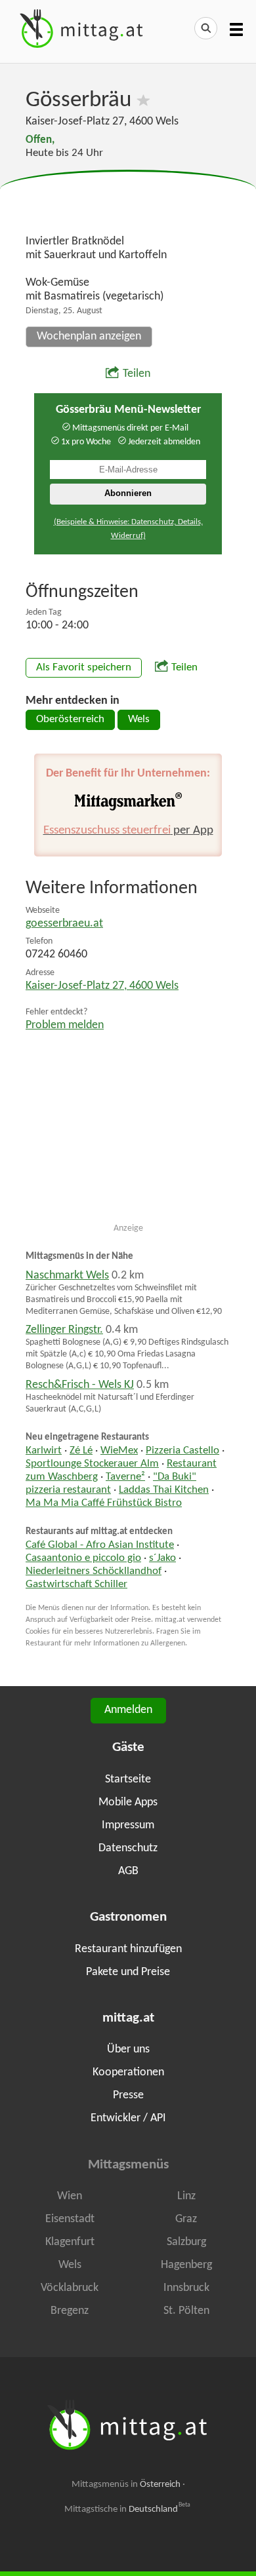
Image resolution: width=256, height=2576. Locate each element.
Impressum (128, 1825)
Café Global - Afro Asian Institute (100, 1545)
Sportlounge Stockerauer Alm (92, 1464)
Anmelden (128, 1710)
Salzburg (186, 2242)
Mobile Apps (128, 1802)
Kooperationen (128, 2072)
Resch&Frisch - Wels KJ (80, 1385)
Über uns (128, 2049)
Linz (186, 2196)
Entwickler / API (128, 2118)
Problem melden (65, 1025)
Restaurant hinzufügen (128, 1949)
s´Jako (162, 1558)
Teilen (137, 374)
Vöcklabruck (70, 2288)
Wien (70, 2196)
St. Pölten (186, 2311)
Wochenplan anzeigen (89, 336)
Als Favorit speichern (84, 668)
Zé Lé (81, 1451)
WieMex (119, 1451)
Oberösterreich (70, 720)
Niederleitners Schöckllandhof (94, 1571)
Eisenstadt (70, 2219)
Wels (139, 720)
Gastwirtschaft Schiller (76, 1585)
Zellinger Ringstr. (64, 1330)
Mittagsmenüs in (126, 2485)
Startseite (128, 1779)
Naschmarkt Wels (67, 1276)
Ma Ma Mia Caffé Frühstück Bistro (104, 1503)
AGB (128, 1871)
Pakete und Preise (128, 1972)
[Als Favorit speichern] (143, 101)
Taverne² (125, 1477)
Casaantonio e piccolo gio (83, 1558)
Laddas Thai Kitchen (164, 1490)
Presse (128, 2095)
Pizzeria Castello (182, 1451)
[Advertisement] (128, 203)
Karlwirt (44, 1451)
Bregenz (70, 2311)
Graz (186, 2219)
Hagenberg (186, 2265)
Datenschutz (128, 1848)
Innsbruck (186, 2288)
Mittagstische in (127, 2509)
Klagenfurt (70, 2242)
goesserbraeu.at (64, 924)
